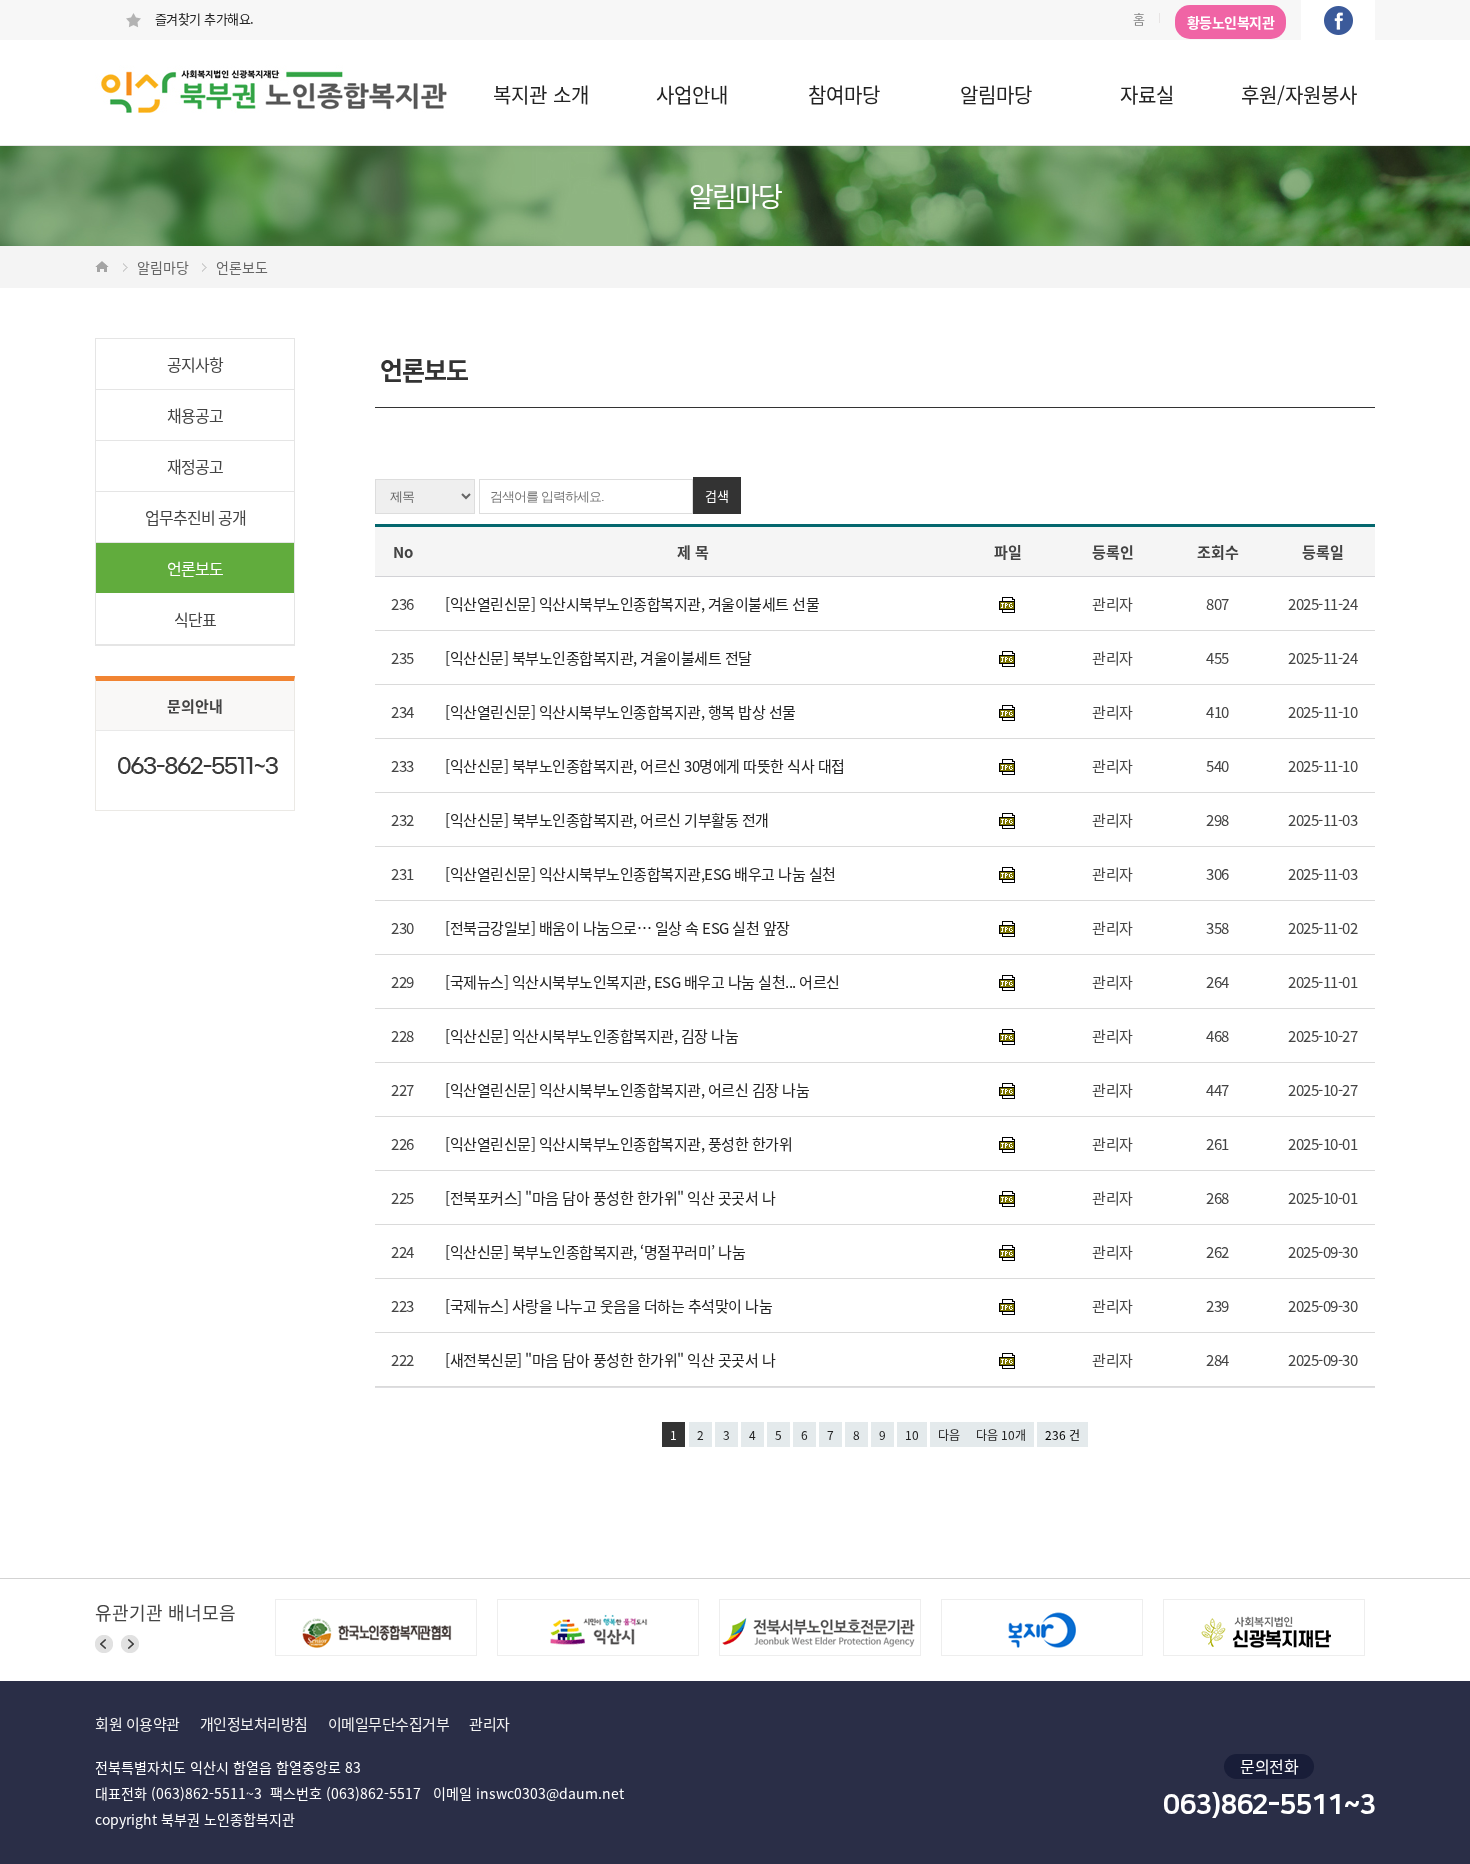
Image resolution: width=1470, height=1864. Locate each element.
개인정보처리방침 (254, 1723)
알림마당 (996, 94)
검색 (717, 495)
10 (912, 1434)
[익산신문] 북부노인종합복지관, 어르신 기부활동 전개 (608, 819)
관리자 (489, 1723)
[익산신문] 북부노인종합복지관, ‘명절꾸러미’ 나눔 (597, 1251)
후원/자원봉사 (1299, 94)
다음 (949, 1434)
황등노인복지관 (1231, 22)
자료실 (1147, 94)
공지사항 (195, 364)
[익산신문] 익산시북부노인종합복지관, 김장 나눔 (593, 1035)
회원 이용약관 (137, 1723)
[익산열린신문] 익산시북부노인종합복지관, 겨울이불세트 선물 (634, 603)
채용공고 (195, 415)
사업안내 (692, 94)
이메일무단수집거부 (389, 1723)
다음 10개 (1001, 1434)
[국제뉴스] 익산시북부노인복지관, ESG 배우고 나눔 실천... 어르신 (646, 981)
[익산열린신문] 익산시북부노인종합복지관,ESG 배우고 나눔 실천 (642, 873)
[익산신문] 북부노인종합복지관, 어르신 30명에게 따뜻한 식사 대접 (646, 765)
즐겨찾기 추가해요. (202, 18)
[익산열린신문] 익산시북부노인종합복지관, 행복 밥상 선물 (624, 711)
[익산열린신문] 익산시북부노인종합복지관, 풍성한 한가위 (620, 1143)
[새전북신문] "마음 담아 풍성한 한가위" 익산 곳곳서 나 (612, 1359)
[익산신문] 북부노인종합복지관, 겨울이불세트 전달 (600, 657)
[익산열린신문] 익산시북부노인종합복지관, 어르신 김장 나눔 (629, 1089)
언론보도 (195, 568)
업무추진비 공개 (195, 517)
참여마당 (844, 94)
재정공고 (195, 466)
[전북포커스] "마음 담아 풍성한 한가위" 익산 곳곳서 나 (612, 1197)
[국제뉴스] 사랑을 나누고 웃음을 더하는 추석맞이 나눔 (610, 1305)
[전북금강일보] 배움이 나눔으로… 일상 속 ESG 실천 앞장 (619, 927)
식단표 (195, 619)
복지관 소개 (541, 94)
